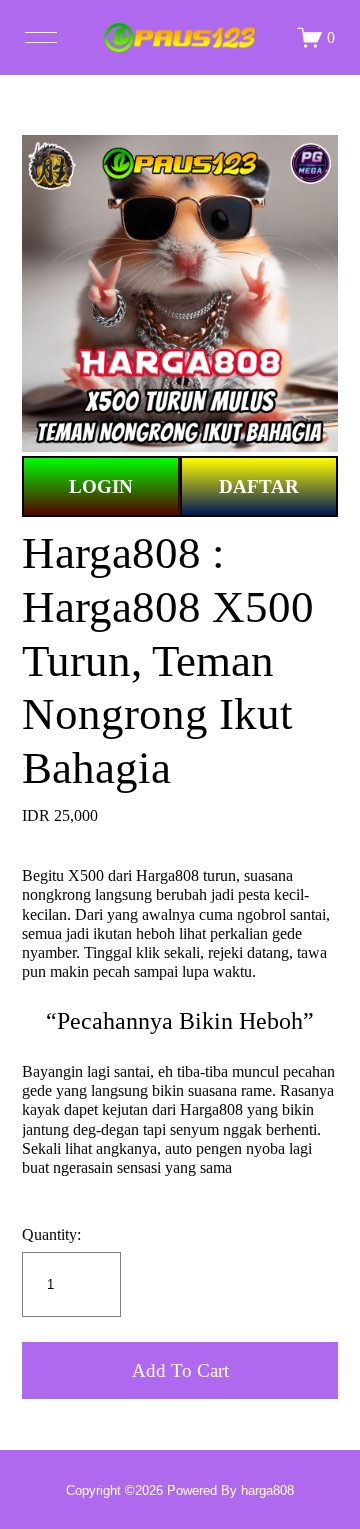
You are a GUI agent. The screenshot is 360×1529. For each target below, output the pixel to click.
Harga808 (167, 875)
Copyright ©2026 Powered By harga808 (180, 1490)
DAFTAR (259, 486)
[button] (180, 1370)
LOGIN (101, 486)
